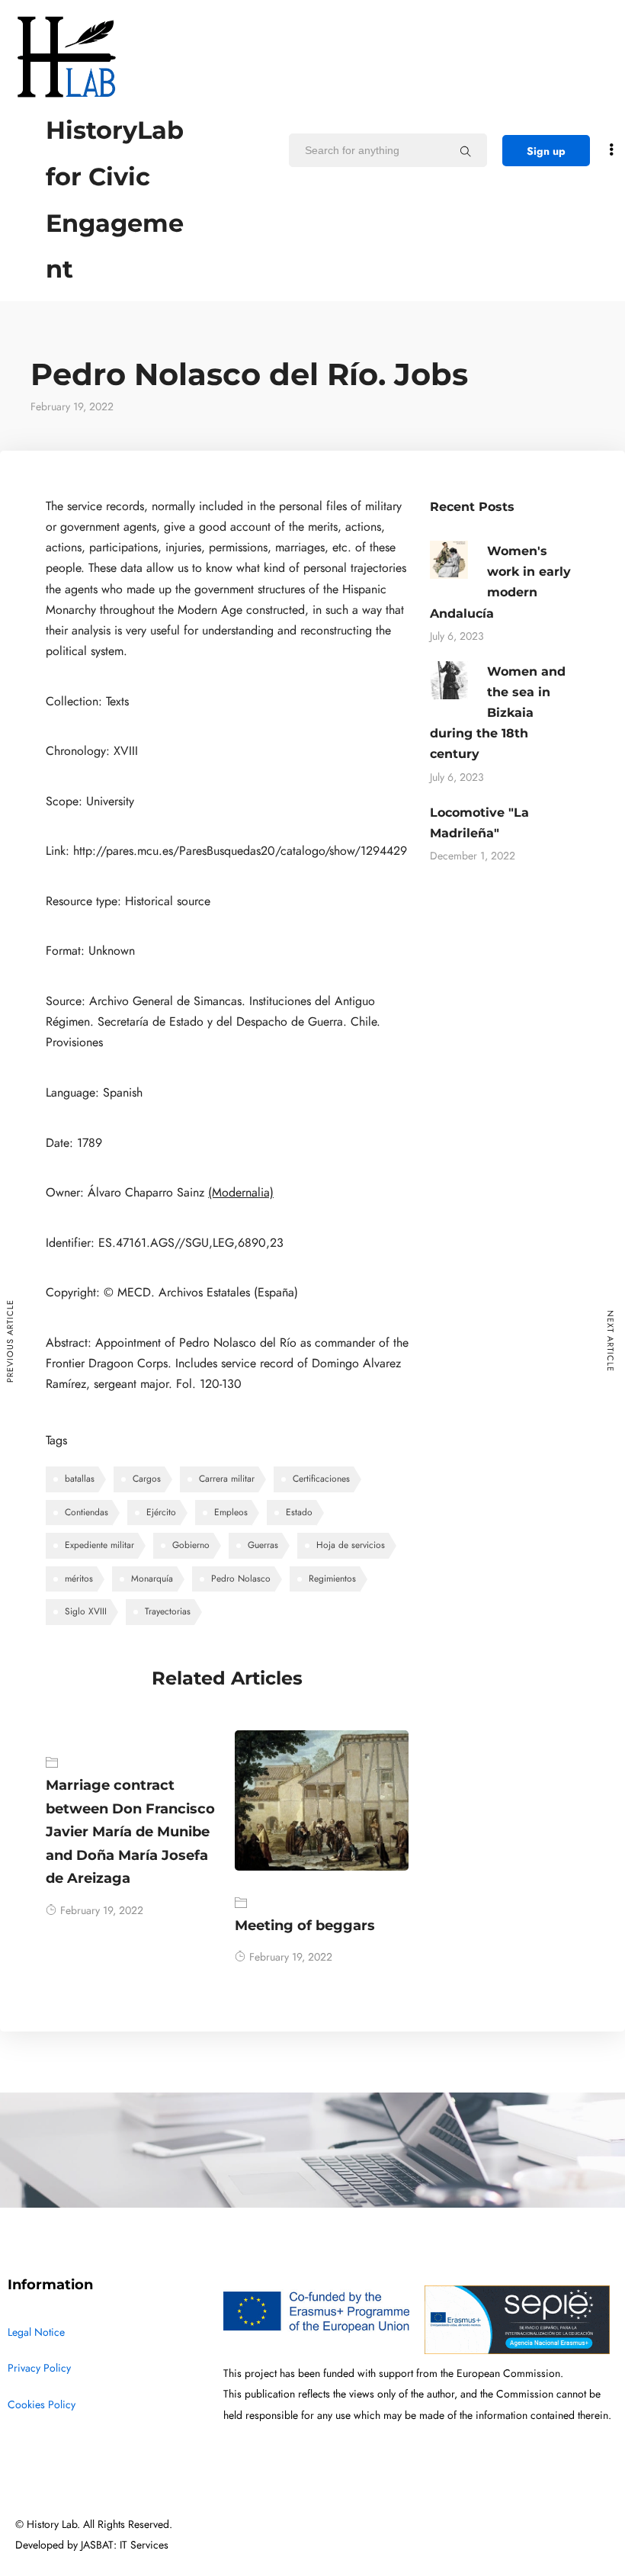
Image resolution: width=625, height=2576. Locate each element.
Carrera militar (227, 1479)
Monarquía (152, 1579)
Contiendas (87, 1512)
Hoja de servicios (351, 1545)
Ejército (161, 1512)
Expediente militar (99, 1545)
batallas (80, 1479)
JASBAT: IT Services (125, 2545)
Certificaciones (321, 1479)
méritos (79, 1579)
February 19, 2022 (102, 1911)
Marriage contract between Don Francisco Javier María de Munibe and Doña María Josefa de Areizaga (130, 1832)
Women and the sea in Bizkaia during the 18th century (498, 713)
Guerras (263, 1545)
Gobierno (191, 1545)
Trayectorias (168, 1611)
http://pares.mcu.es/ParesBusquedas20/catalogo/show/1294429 (240, 851)
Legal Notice (36, 2332)
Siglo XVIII (86, 1611)
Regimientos (332, 1579)
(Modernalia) (241, 1193)
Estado (299, 1512)
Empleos (231, 1512)
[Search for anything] (466, 151)
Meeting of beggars (305, 1926)
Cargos (147, 1479)
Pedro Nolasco (241, 1579)
